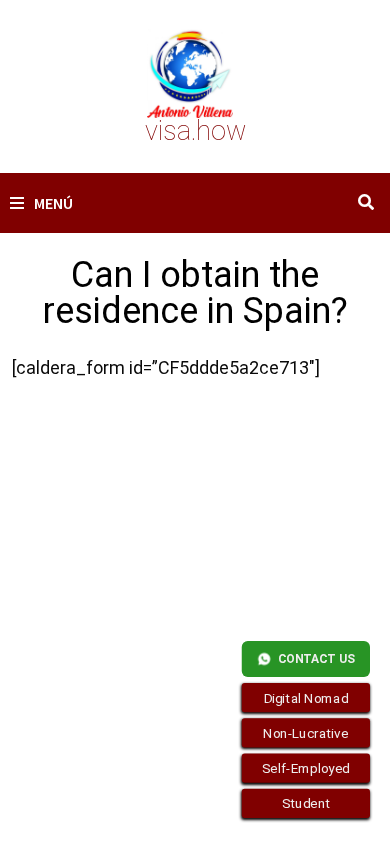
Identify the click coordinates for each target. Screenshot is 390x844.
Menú (53, 203)
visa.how (195, 131)
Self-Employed (306, 768)
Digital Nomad (306, 698)
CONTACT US (316, 659)
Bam (121, 556)
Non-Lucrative (306, 733)
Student (306, 804)
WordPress (51, 556)
